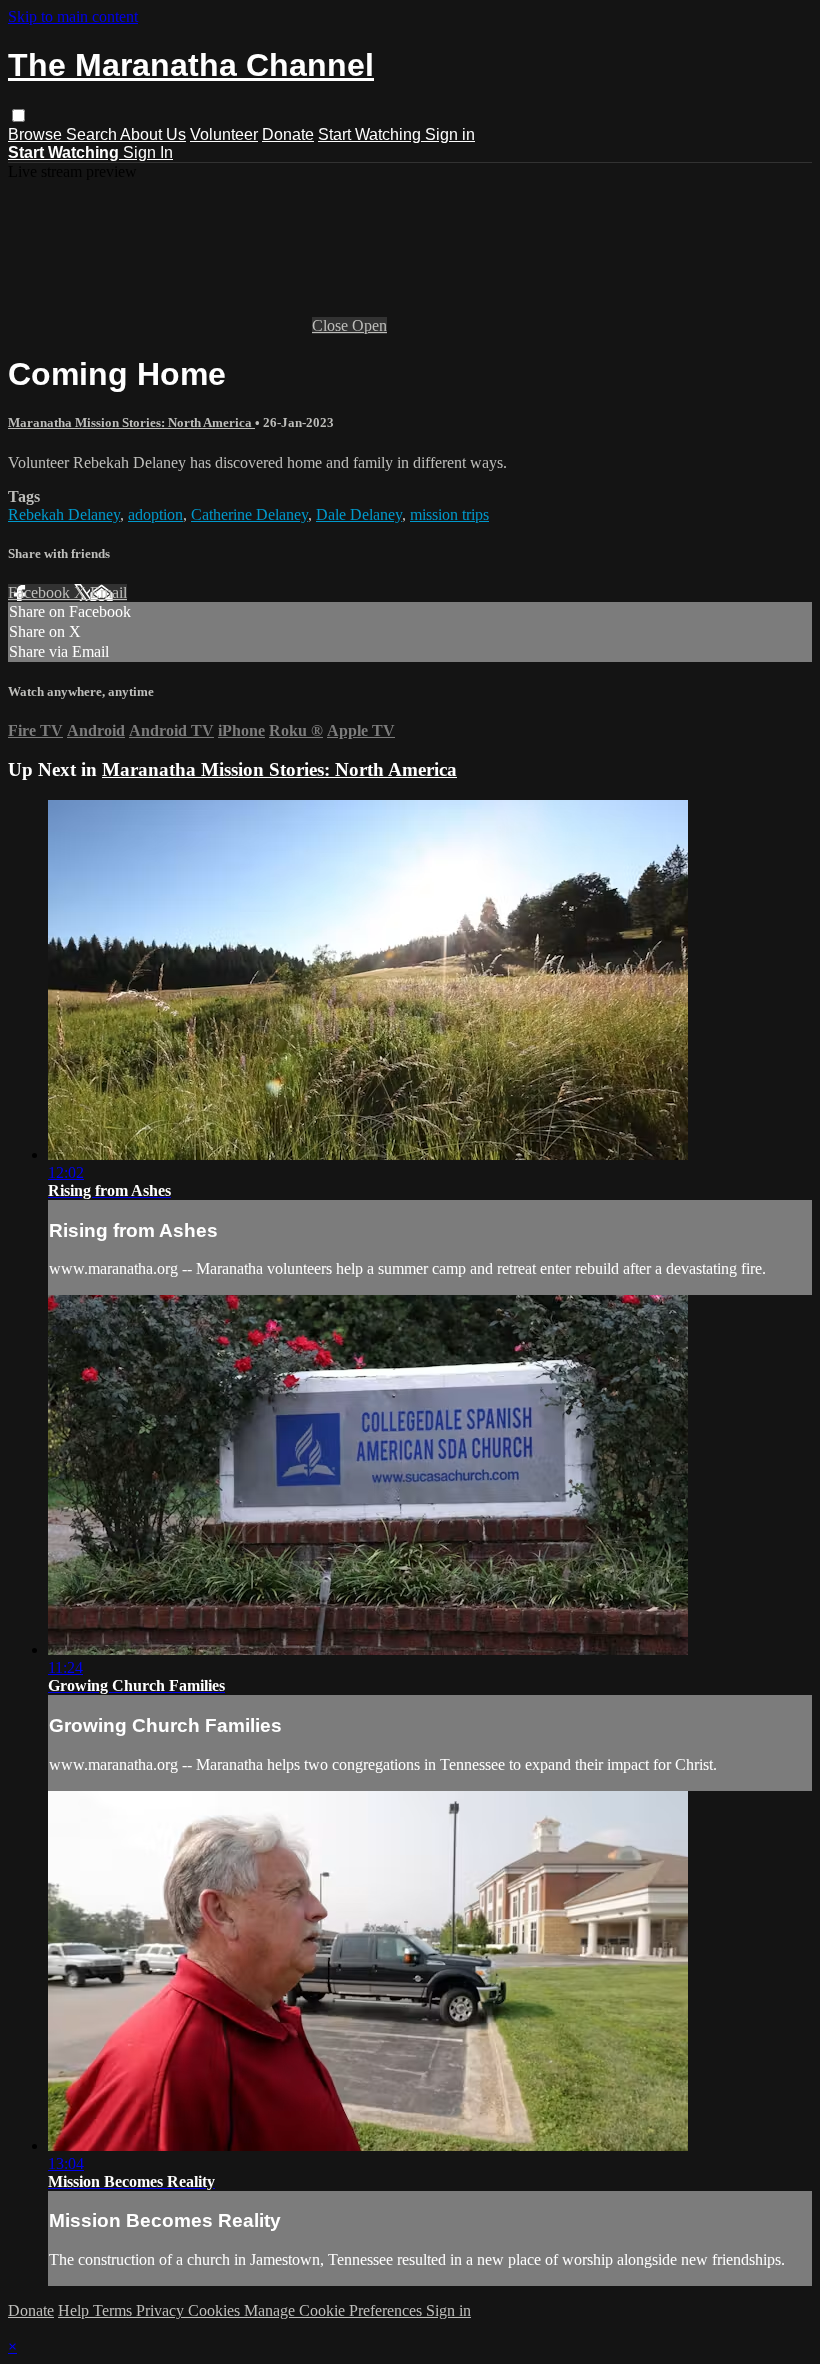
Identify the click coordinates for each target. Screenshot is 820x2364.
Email (108, 592)
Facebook (41, 592)
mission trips (449, 514)
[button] (18, 115)
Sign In (148, 152)
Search (93, 134)
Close (332, 325)
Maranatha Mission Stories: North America (131, 422)
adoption (155, 514)
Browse (37, 134)
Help (75, 2310)
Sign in (450, 134)
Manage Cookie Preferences (335, 2310)
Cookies (216, 2310)
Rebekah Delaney (64, 514)
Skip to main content (73, 16)
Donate (288, 134)
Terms (114, 2310)
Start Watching (371, 134)
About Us (153, 134)
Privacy (162, 2310)
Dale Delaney (359, 514)
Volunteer (224, 134)
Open (369, 325)
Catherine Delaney (249, 514)
